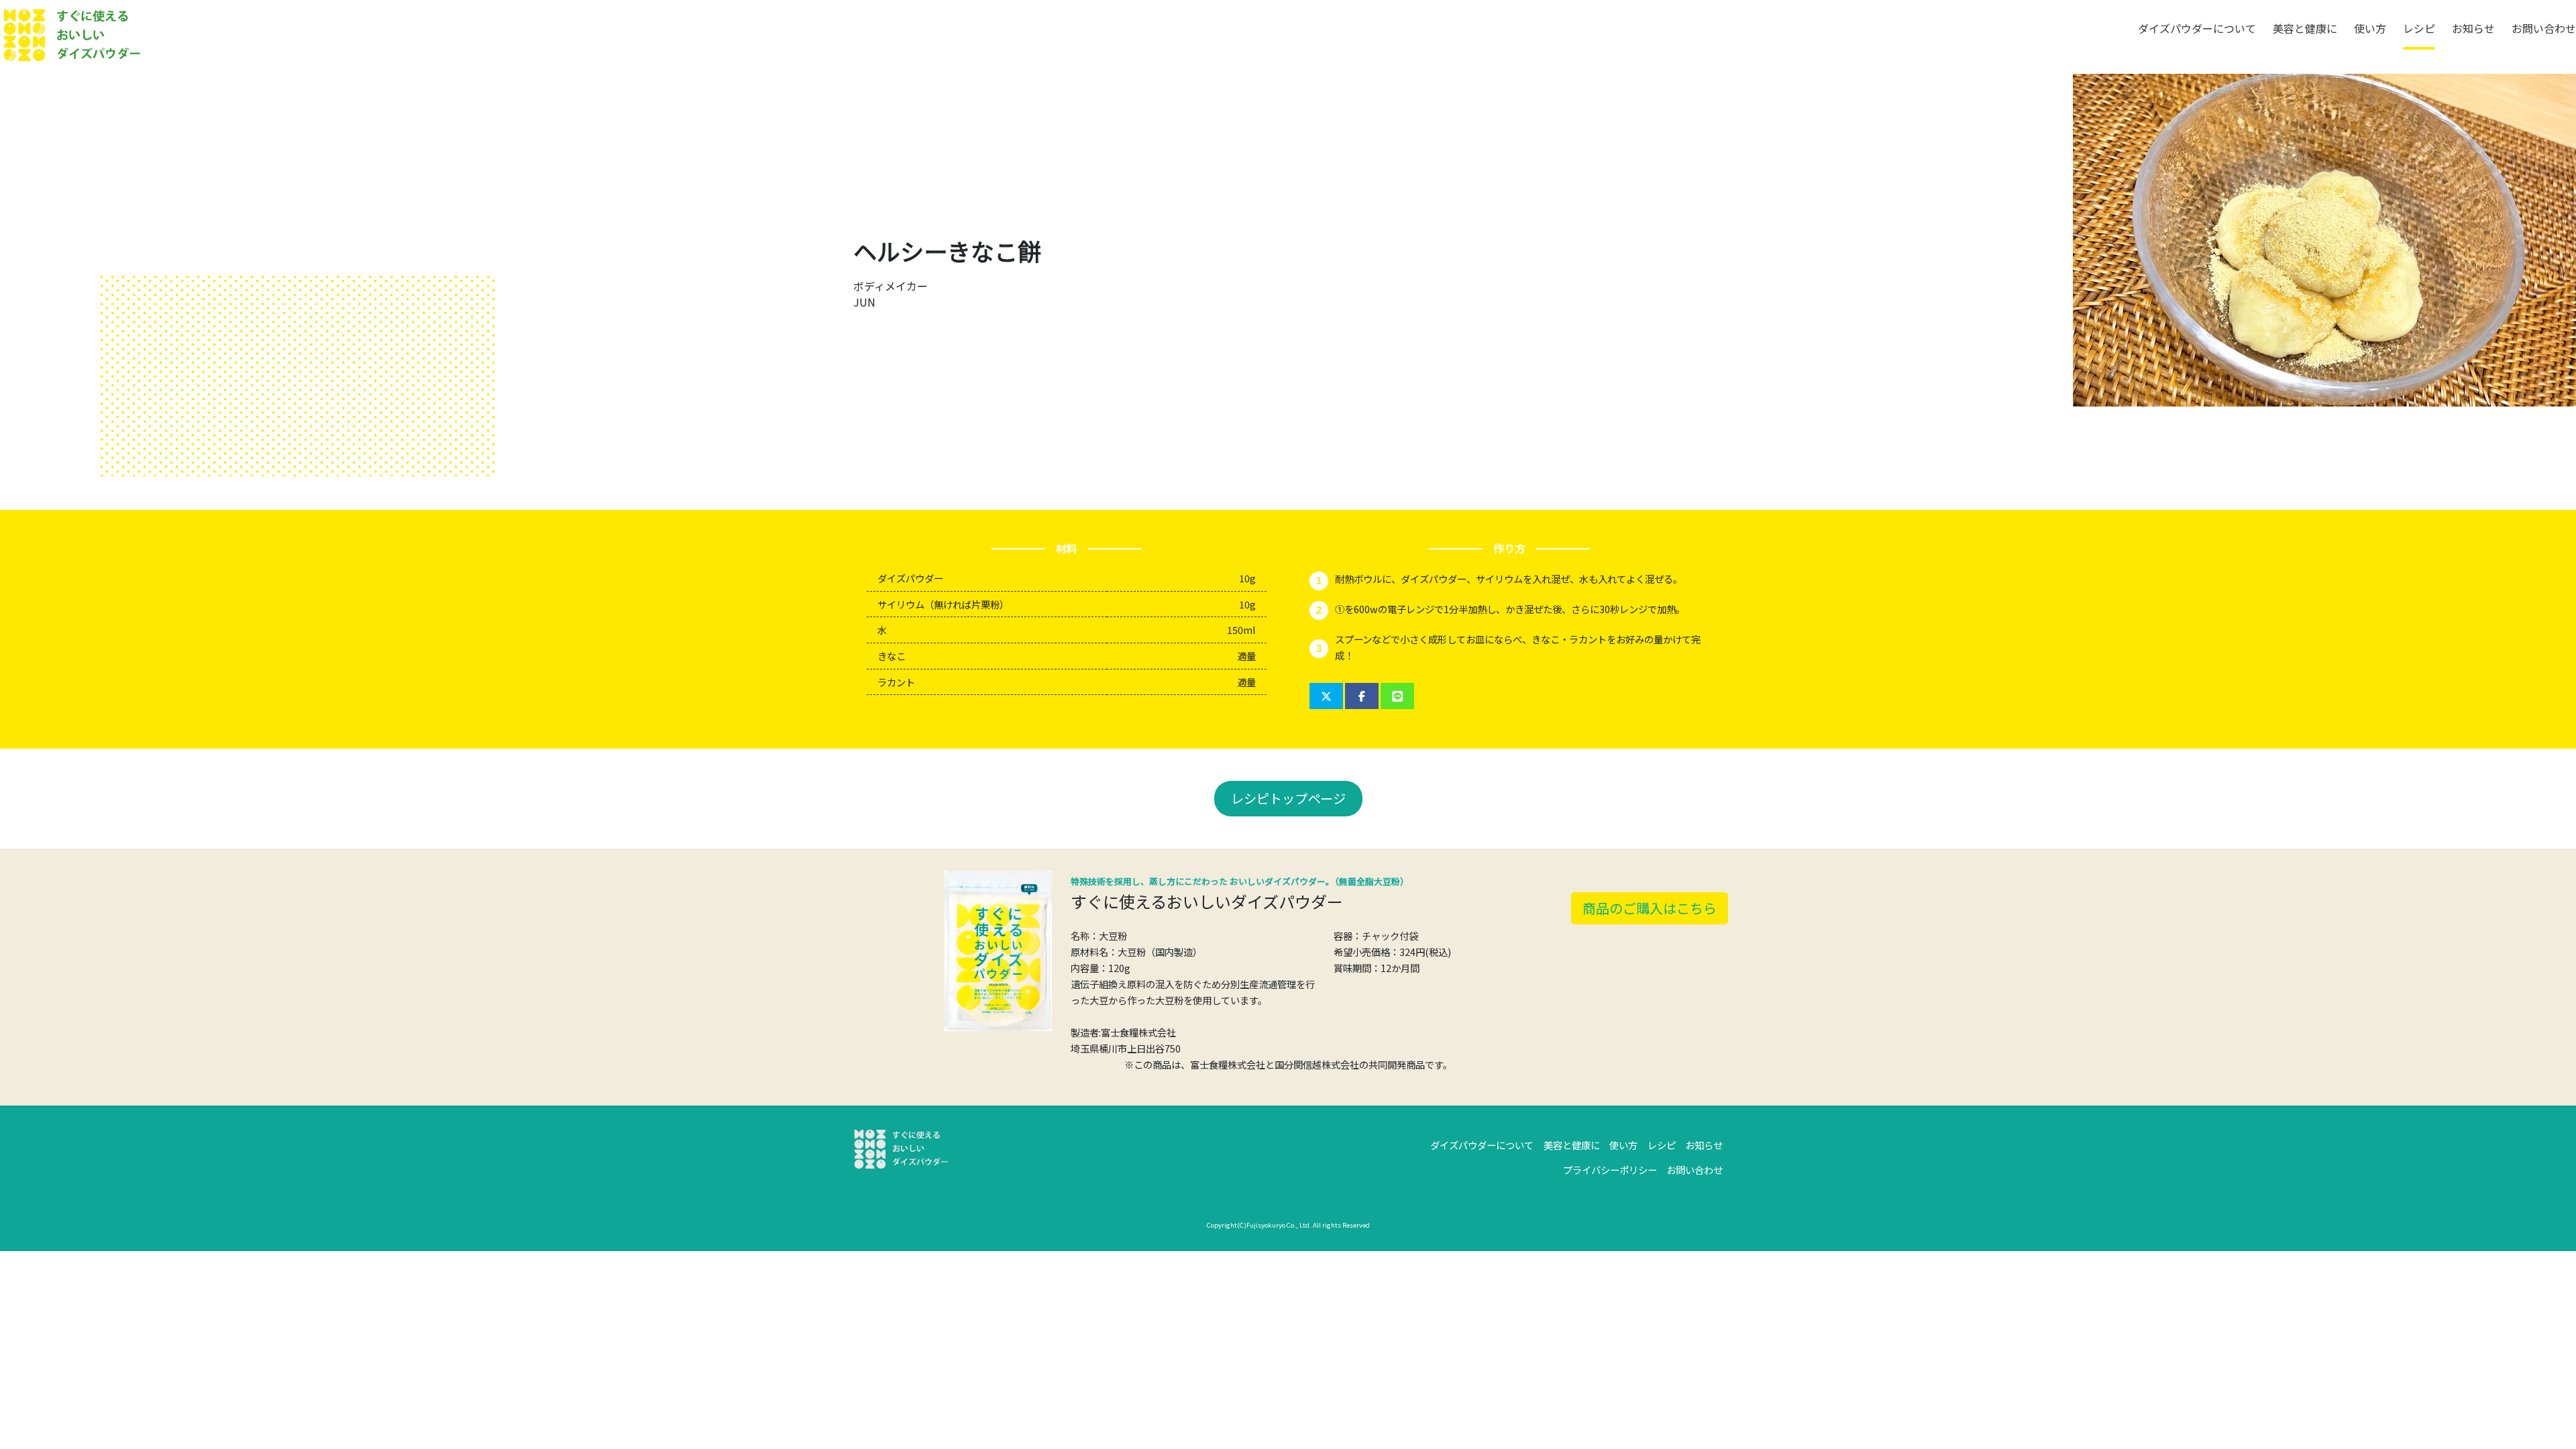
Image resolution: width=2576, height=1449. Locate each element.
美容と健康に (2305, 28)
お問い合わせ (2544, 28)
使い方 (2370, 28)
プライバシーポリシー (1610, 1170)
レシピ (2419, 28)
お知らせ (2473, 28)
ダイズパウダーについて (2197, 28)
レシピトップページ (1288, 798)
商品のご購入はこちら (1650, 908)
